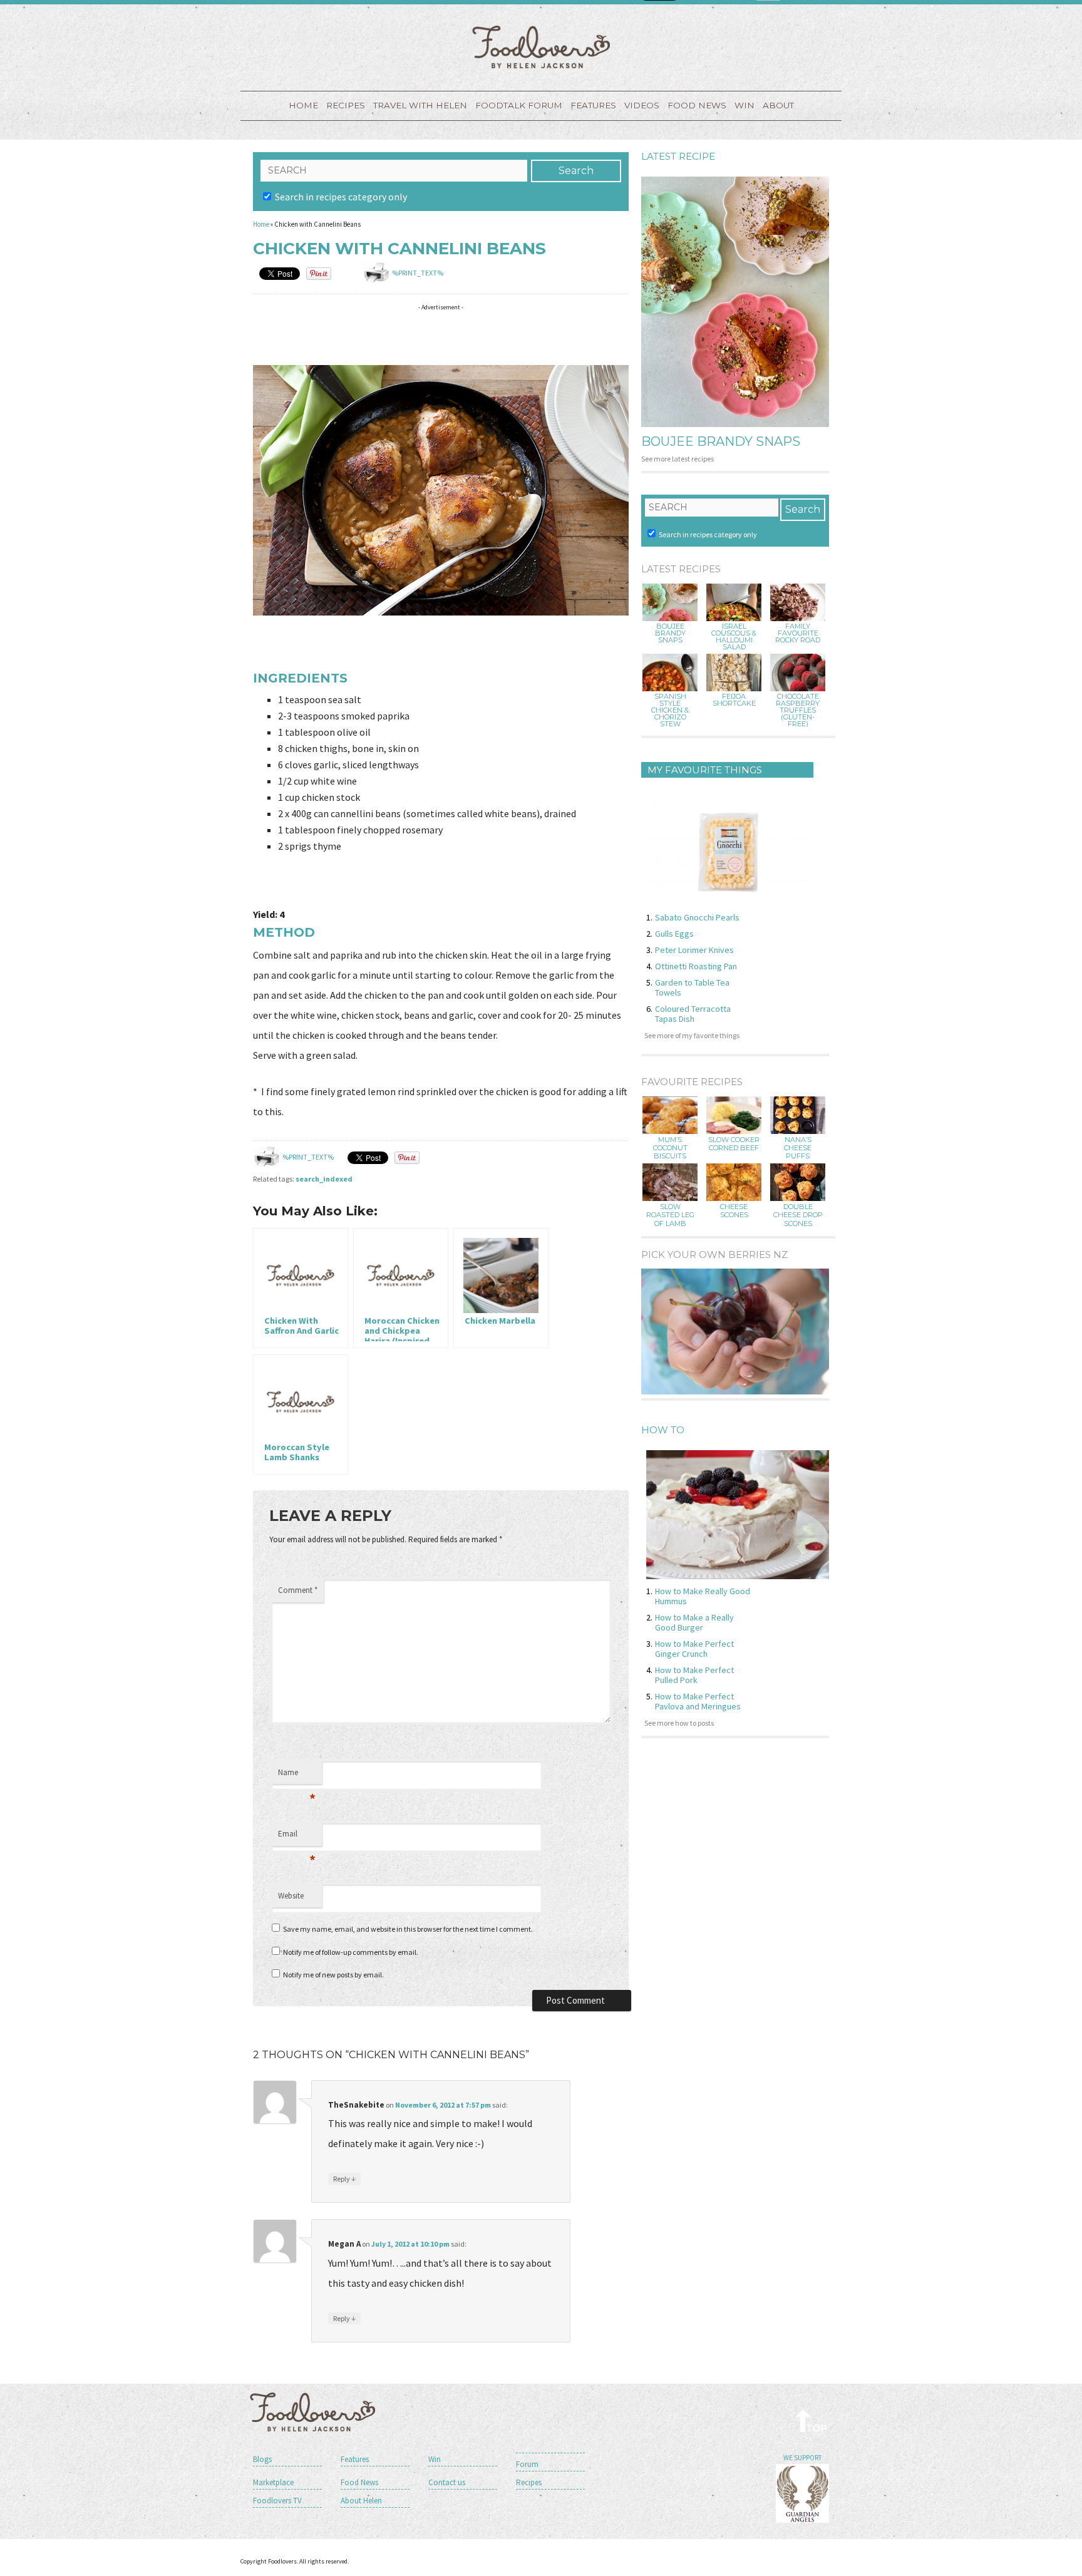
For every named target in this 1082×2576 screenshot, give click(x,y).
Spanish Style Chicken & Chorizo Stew (670, 710)
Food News (697, 105)
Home (303, 105)
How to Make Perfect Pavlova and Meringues (698, 1701)
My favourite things (705, 770)
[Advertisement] (481, 335)
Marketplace (273, 2482)
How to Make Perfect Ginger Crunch (694, 1649)
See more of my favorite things (692, 1035)
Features (593, 105)
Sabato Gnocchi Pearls (697, 917)
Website (291, 1896)
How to (663, 1430)
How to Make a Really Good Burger (694, 1622)
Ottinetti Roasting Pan (696, 966)
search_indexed (324, 1179)
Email (297, 1837)
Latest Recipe (678, 156)
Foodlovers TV (277, 2501)
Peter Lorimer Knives (694, 950)
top (812, 2420)
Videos (642, 105)
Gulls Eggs (674, 934)
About (778, 105)
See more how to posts (679, 1723)
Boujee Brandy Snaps (721, 441)
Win (435, 2459)
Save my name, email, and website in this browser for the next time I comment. (408, 1929)
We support (802, 2458)
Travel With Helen (420, 105)
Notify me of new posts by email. (333, 1975)
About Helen (361, 2501)
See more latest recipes (678, 459)
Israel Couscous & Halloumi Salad (734, 637)
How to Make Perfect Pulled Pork (694, 1675)
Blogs (262, 2459)
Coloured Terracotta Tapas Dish (693, 1014)
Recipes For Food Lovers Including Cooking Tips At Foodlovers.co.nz (541, 47)
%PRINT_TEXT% (418, 273)
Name (297, 1776)
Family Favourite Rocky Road (798, 633)
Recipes (346, 105)
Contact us (447, 2482)
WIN (745, 105)
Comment (298, 1590)
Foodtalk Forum (519, 105)
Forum (527, 2464)
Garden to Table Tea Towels (692, 987)
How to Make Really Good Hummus (703, 1596)
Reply (344, 2178)
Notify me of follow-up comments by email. (351, 1952)
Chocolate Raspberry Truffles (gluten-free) (798, 710)
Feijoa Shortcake (734, 700)
